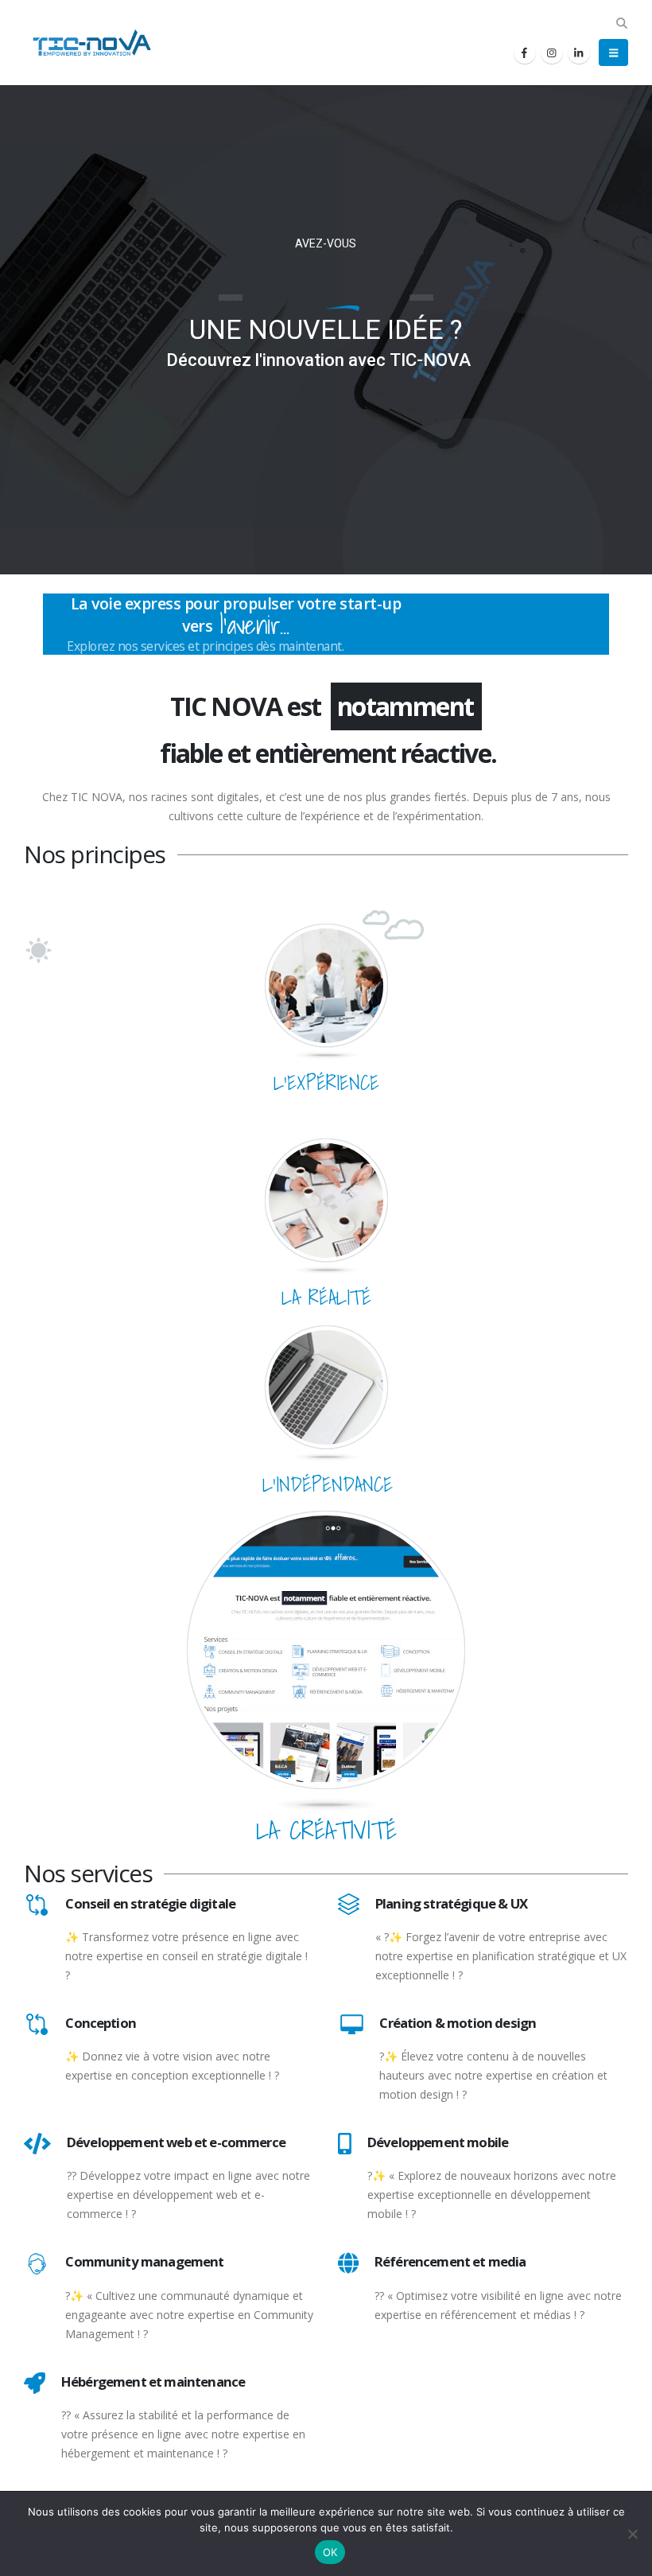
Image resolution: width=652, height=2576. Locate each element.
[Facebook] (525, 53)
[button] (621, 23)
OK (330, 2552)
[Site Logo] (87, 43)
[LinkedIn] (579, 53)
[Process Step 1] (326, 984)
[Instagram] (552, 53)
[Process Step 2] (326, 1199)
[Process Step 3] (326, 1386)
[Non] (632, 2534)
